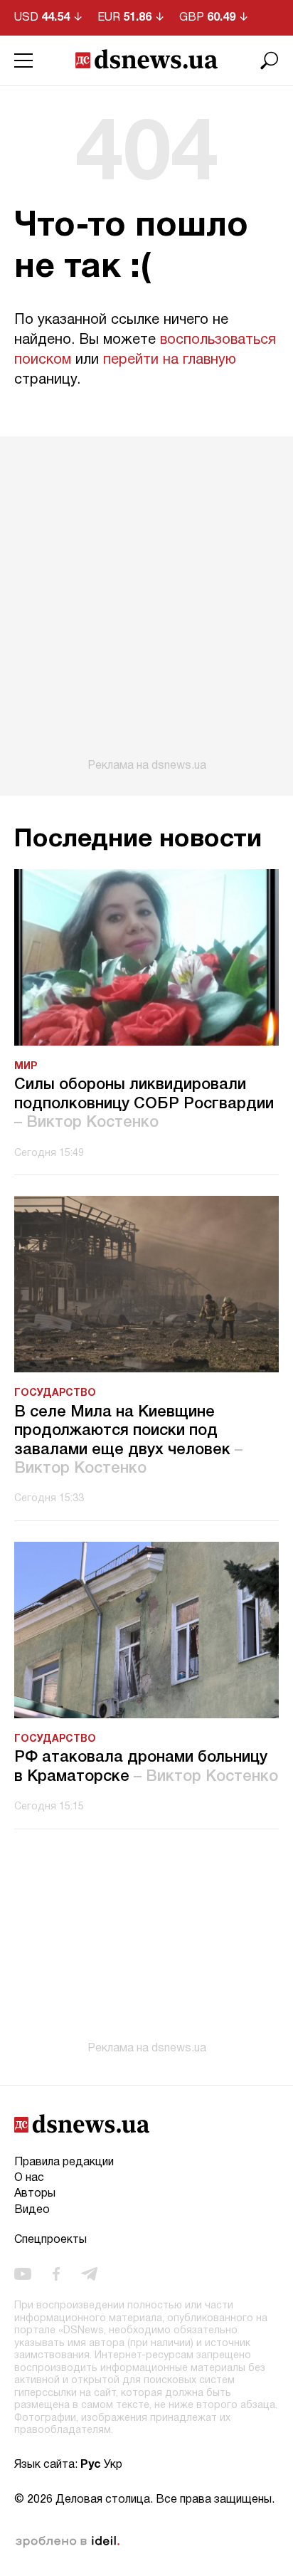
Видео (32, 2210)
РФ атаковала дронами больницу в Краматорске (146, 1767)
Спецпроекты (50, 2240)
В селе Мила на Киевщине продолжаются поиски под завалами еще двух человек (128, 1440)
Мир (26, 1067)
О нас (29, 2178)
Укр (113, 2465)
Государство (55, 1393)
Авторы (35, 2194)
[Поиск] (270, 61)
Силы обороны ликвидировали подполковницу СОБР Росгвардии (144, 1104)
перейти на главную (170, 360)
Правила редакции (64, 2162)
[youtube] (23, 2274)
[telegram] (89, 2274)
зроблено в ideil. (68, 2542)
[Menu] (23, 61)
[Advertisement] (146, 604)
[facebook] (56, 2274)
